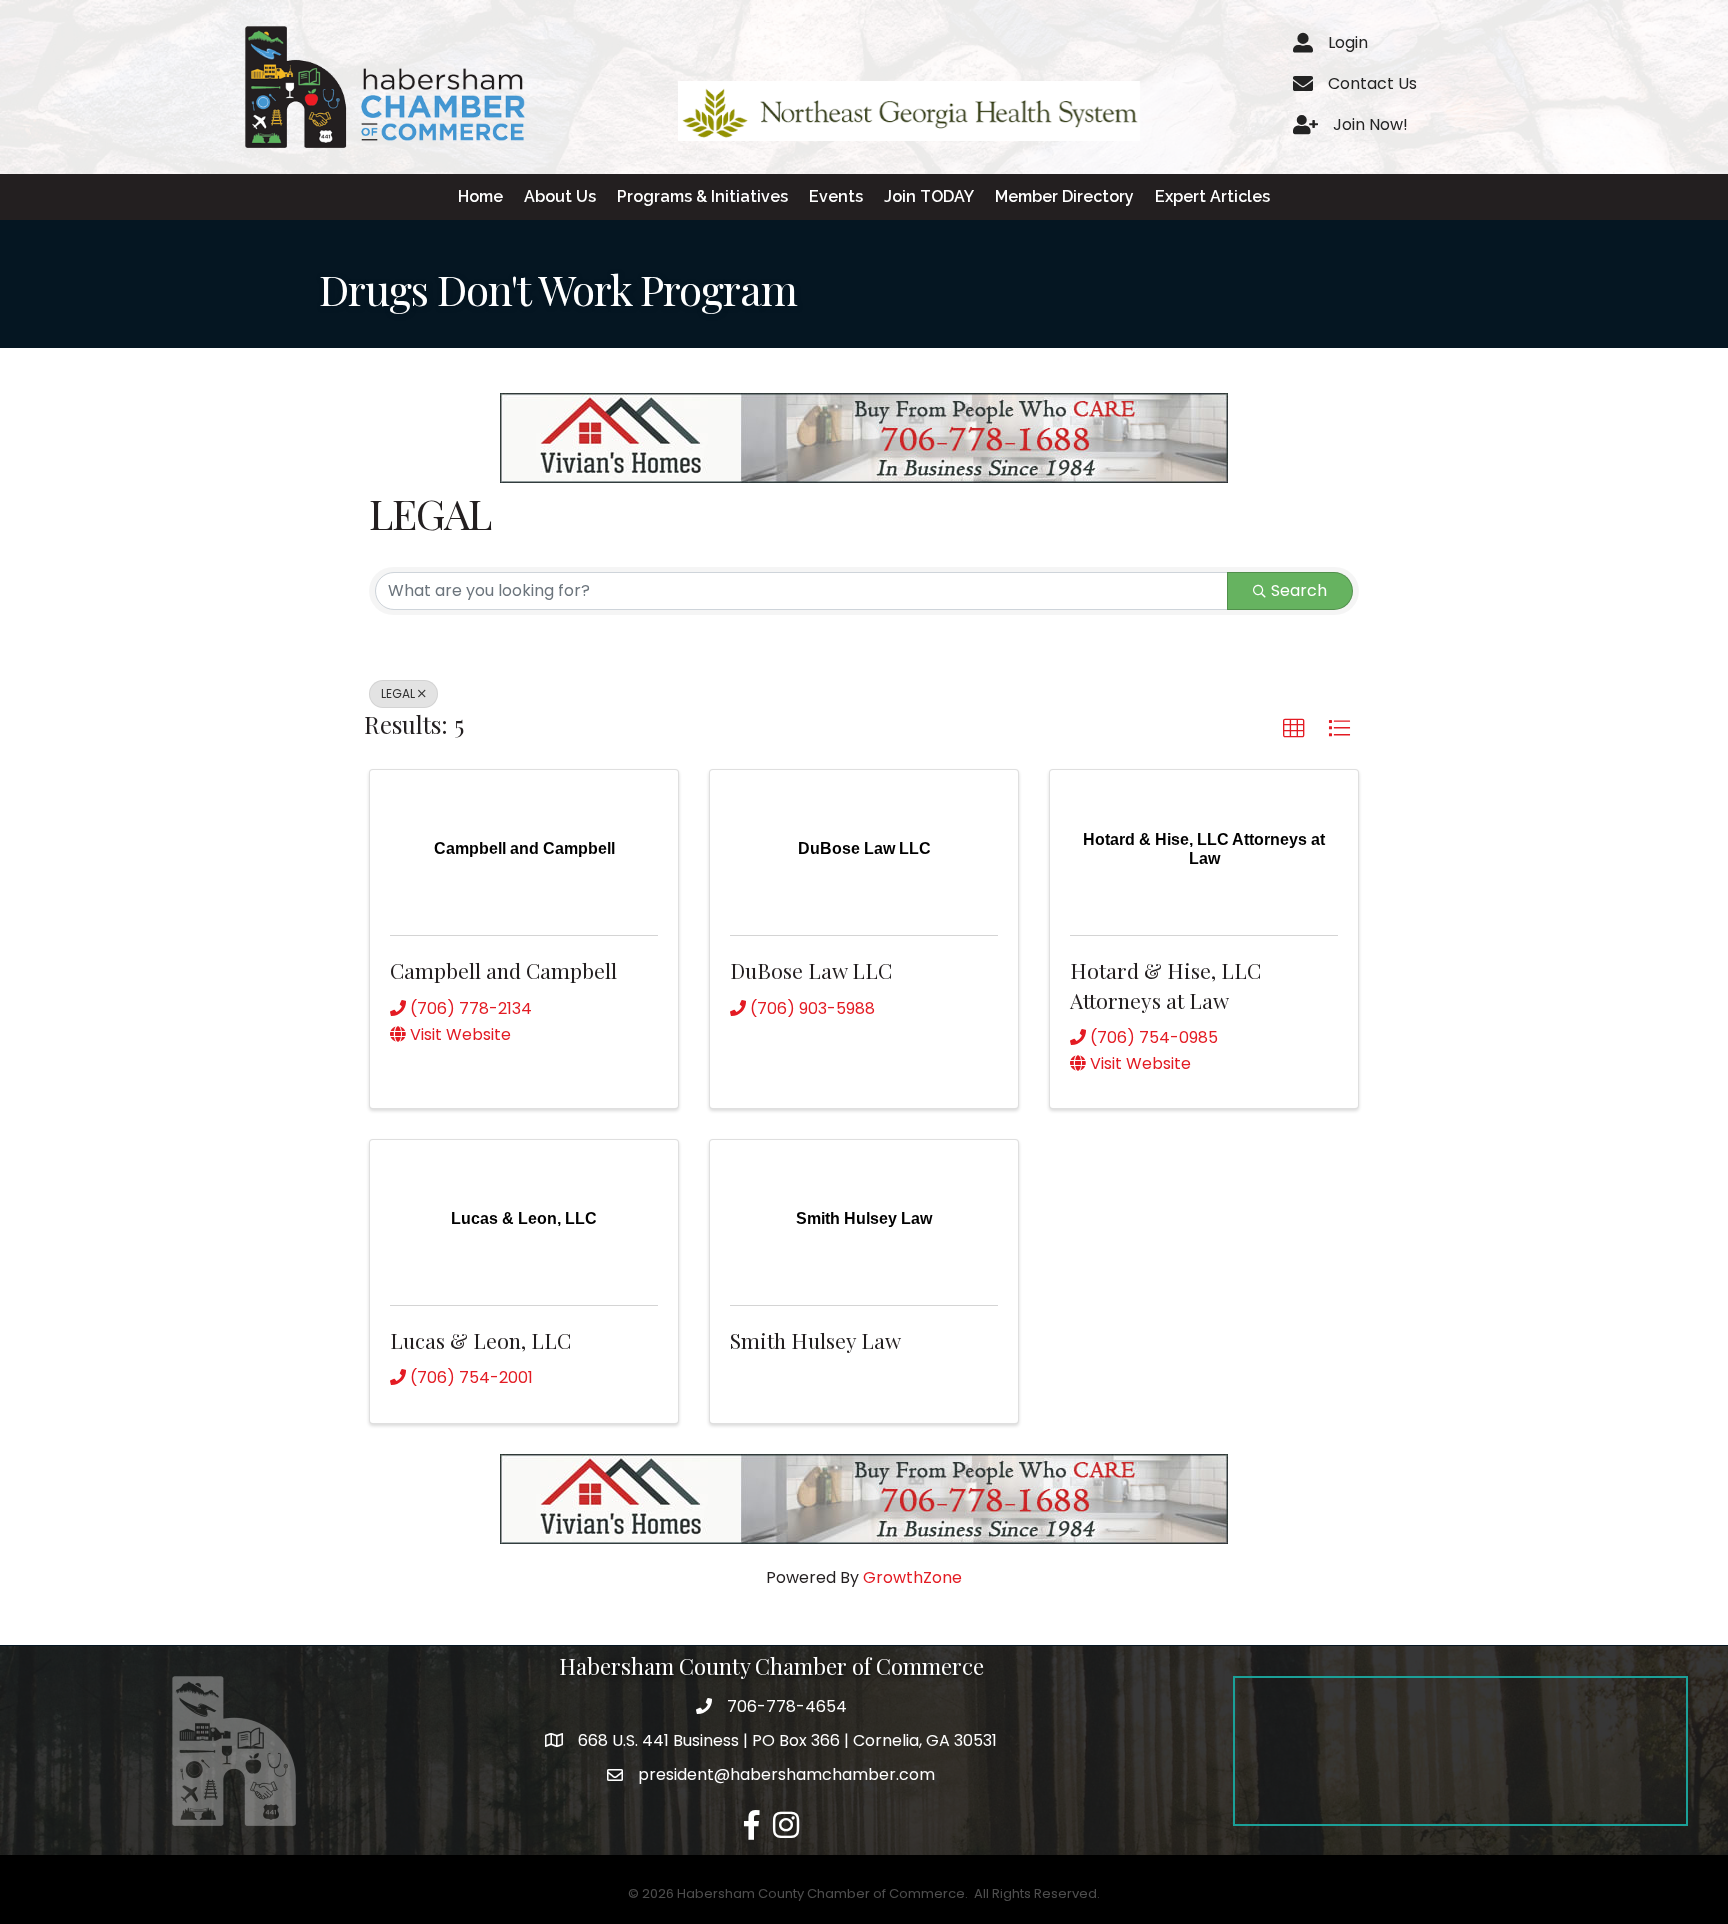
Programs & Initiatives (702, 196)
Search (1299, 590)
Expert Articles (1212, 196)
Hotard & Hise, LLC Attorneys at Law (1165, 984)
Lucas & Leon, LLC (480, 1340)
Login (1348, 42)
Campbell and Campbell (503, 970)
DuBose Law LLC (811, 970)
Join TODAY (929, 196)
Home (480, 196)
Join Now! (1370, 124)
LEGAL (398, 693)
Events (836, 196)
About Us (560, 196)
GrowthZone (912, 1577)
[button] (1294, 729)
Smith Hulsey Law (815, 1340)
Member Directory (1064, 196)
